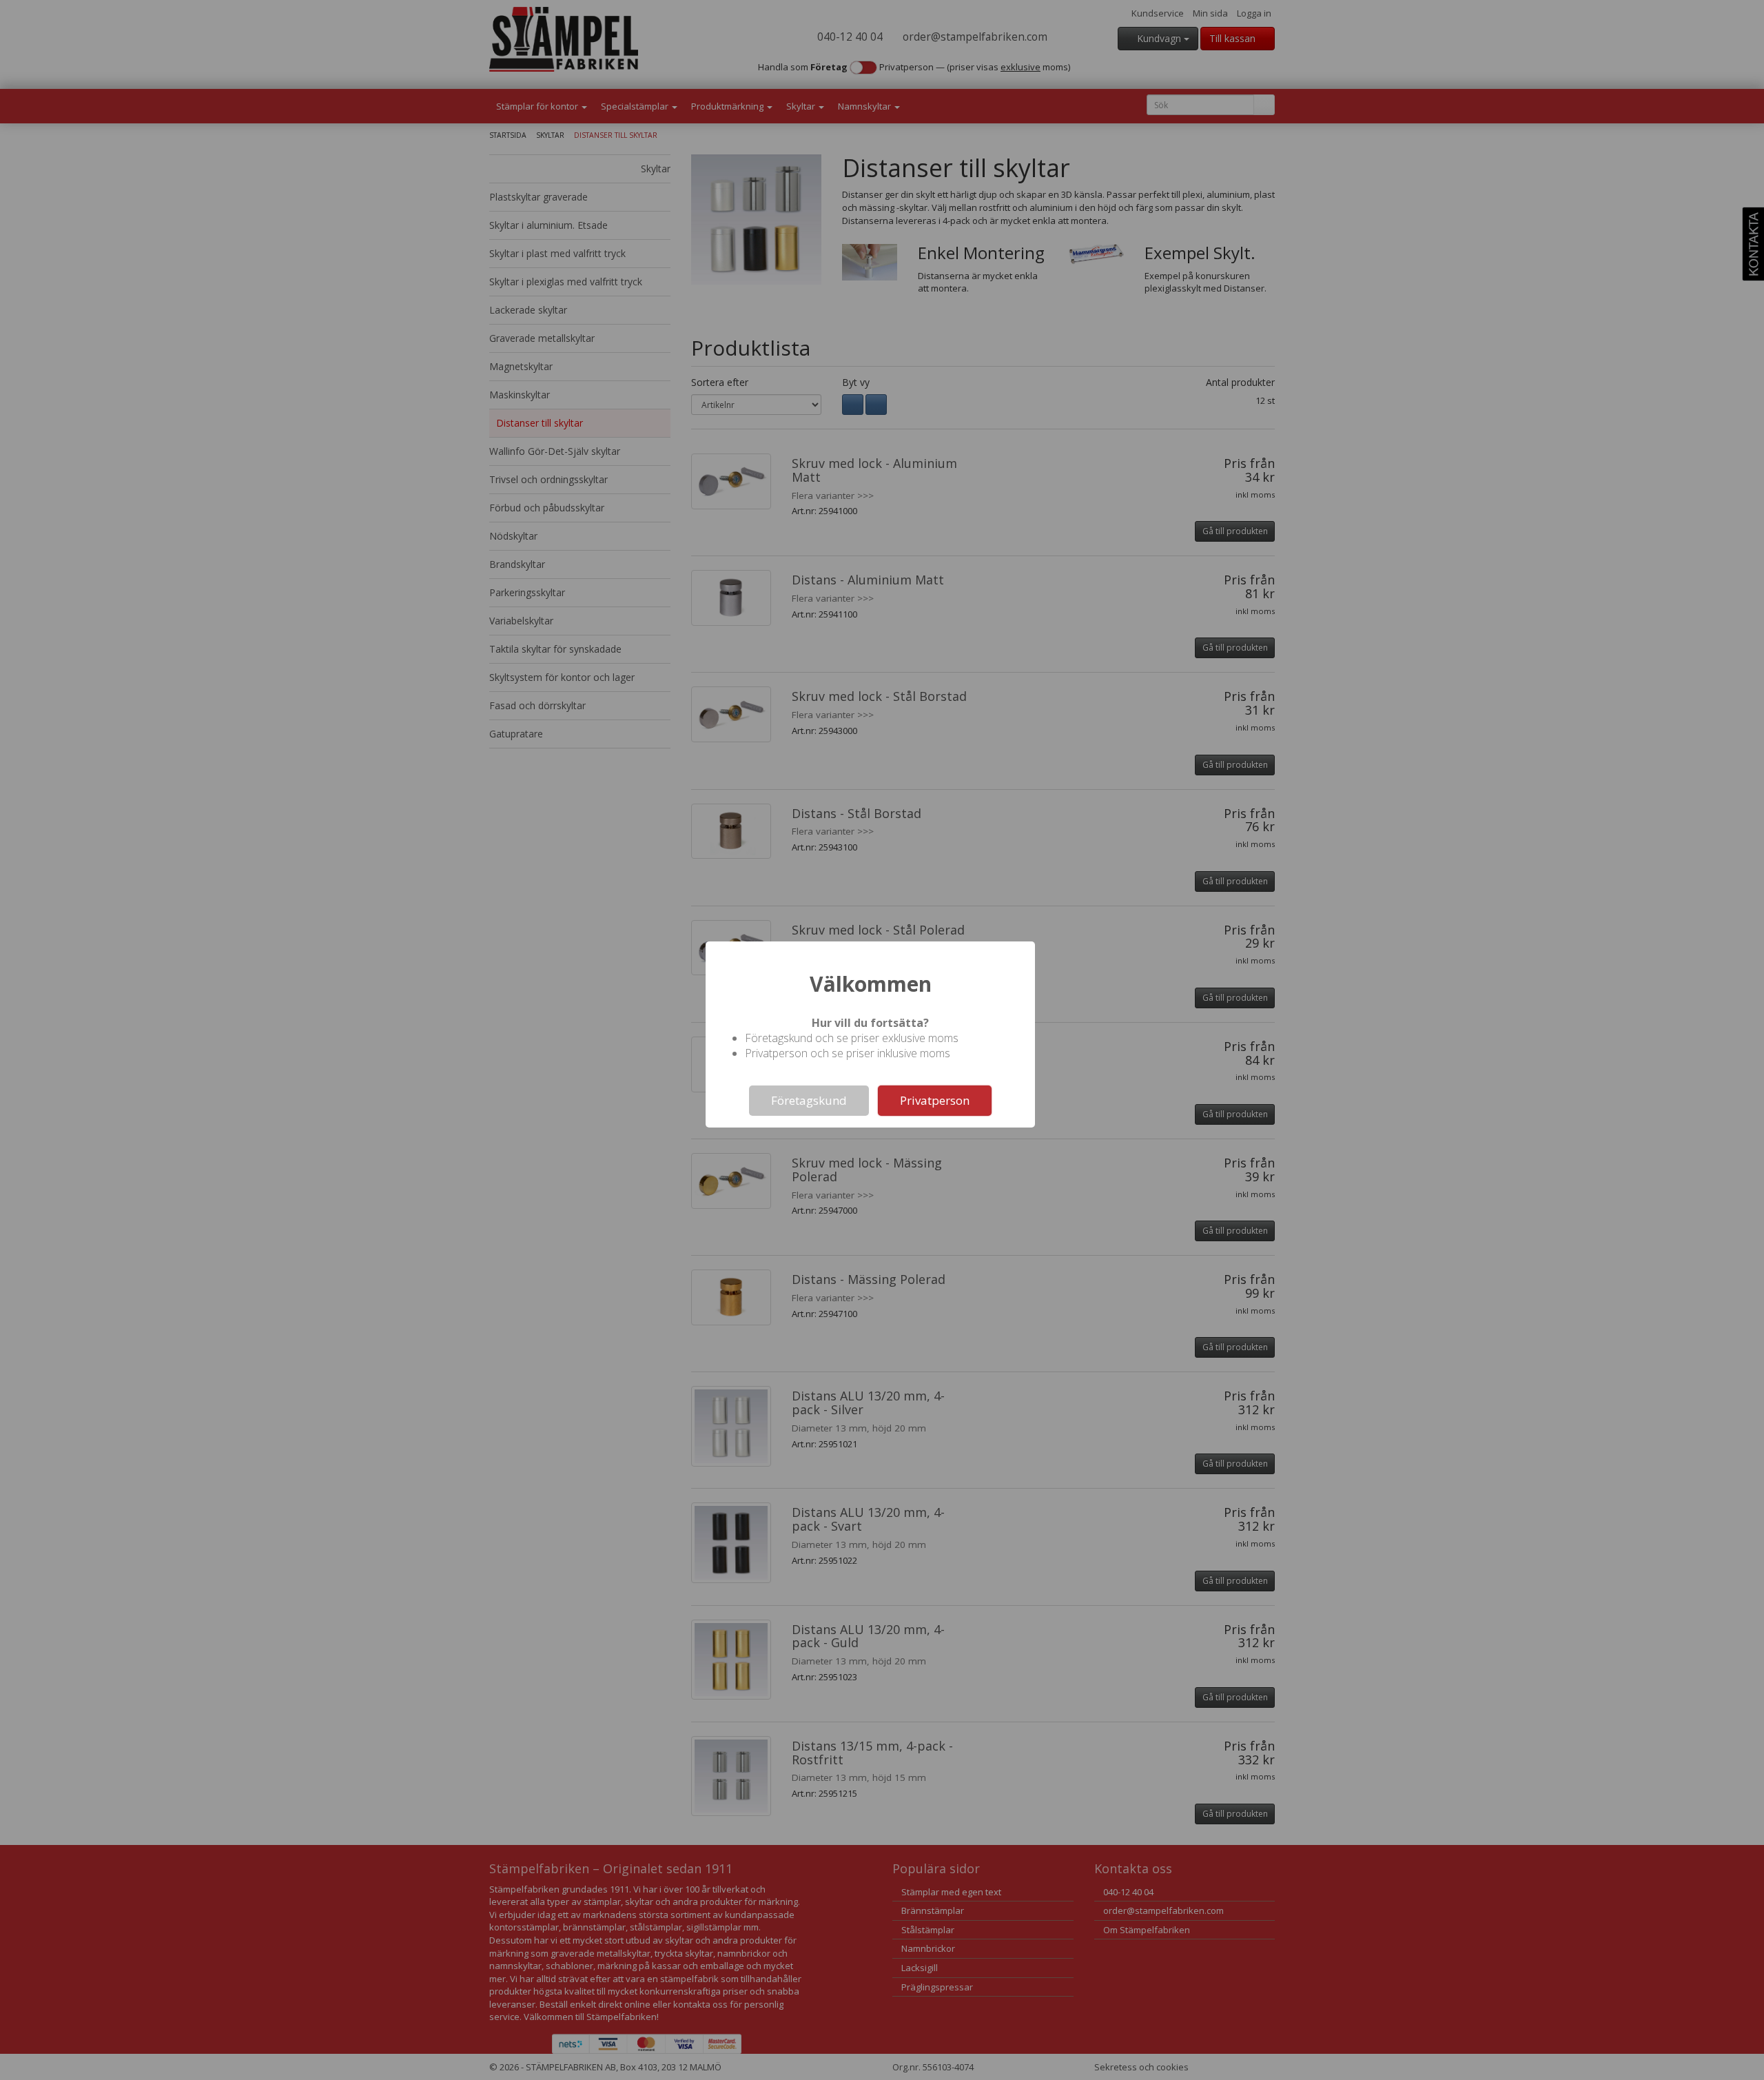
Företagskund (809, 1100)
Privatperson (935, 1100)
